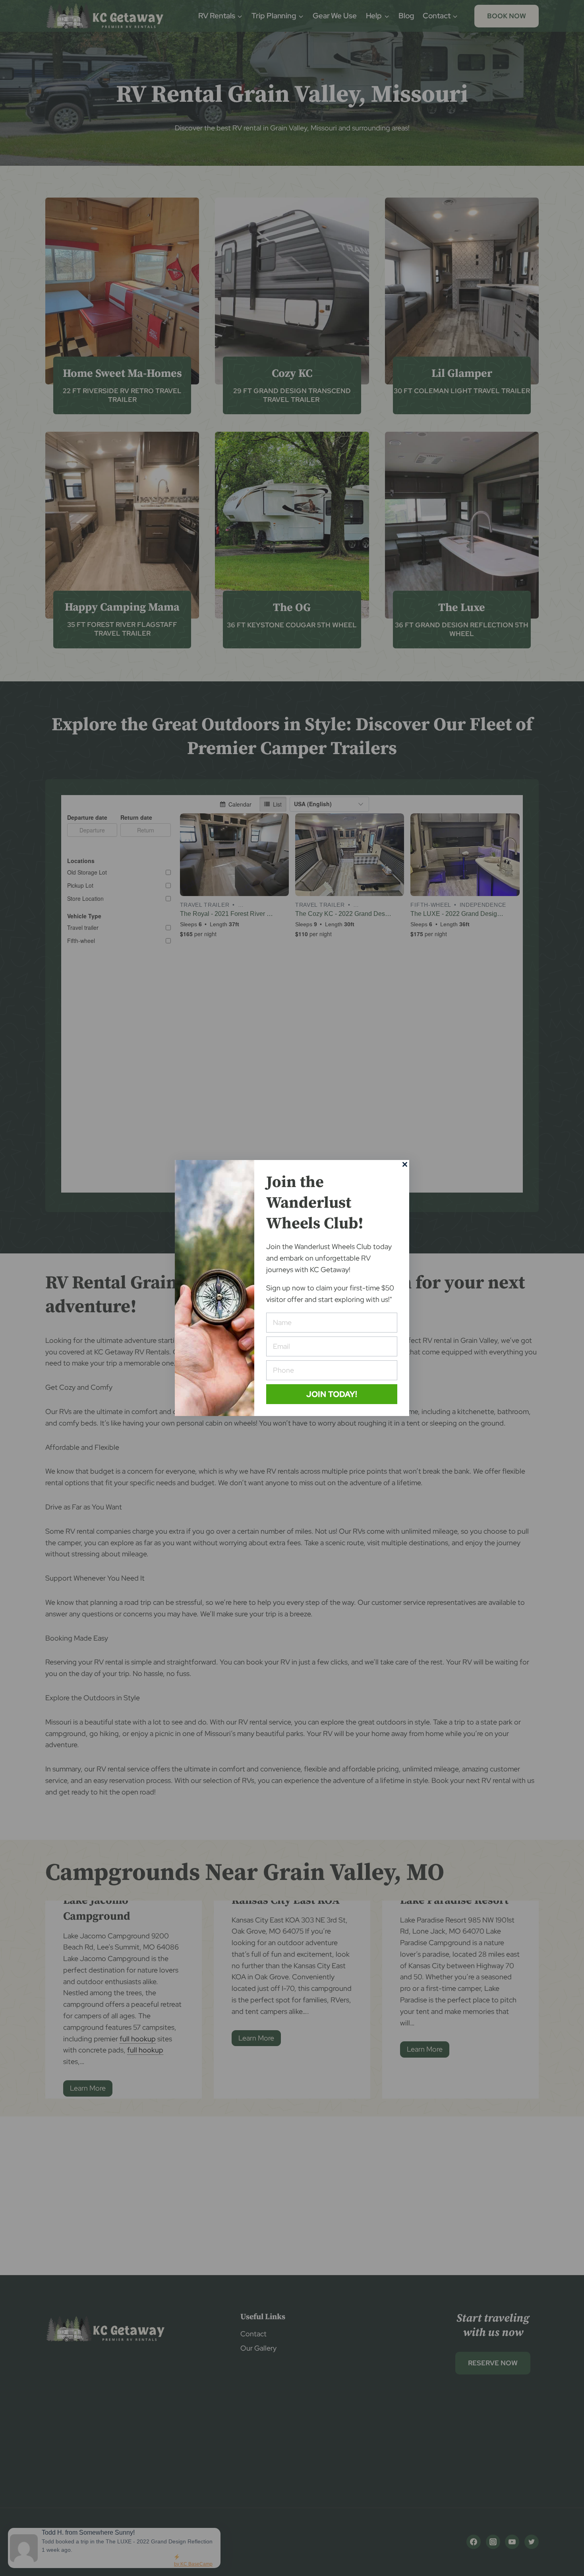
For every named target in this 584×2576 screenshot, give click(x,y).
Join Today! (332, 1394)
